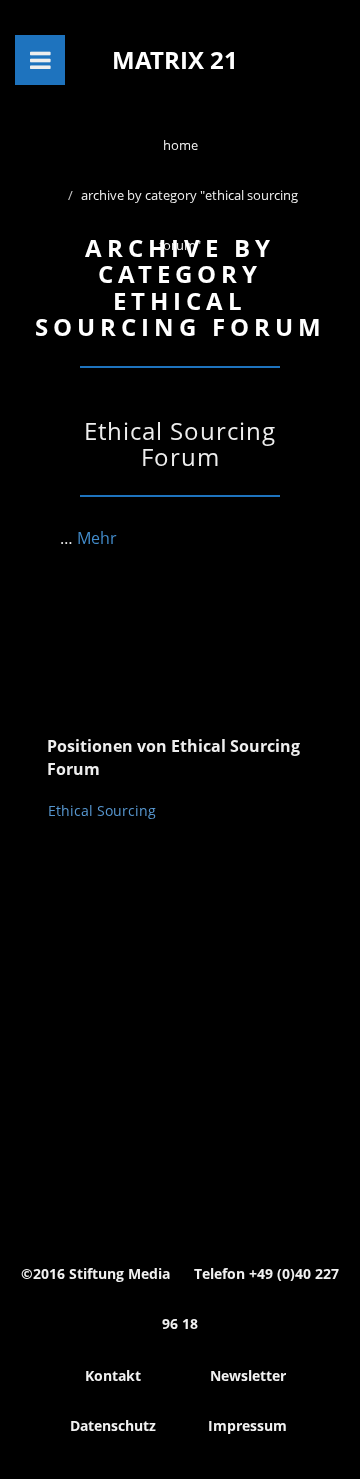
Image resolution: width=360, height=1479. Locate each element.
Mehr (97, 538)
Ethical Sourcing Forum (180, 443)
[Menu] (40, 60)
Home (180, 145)
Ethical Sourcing (102, 810)
